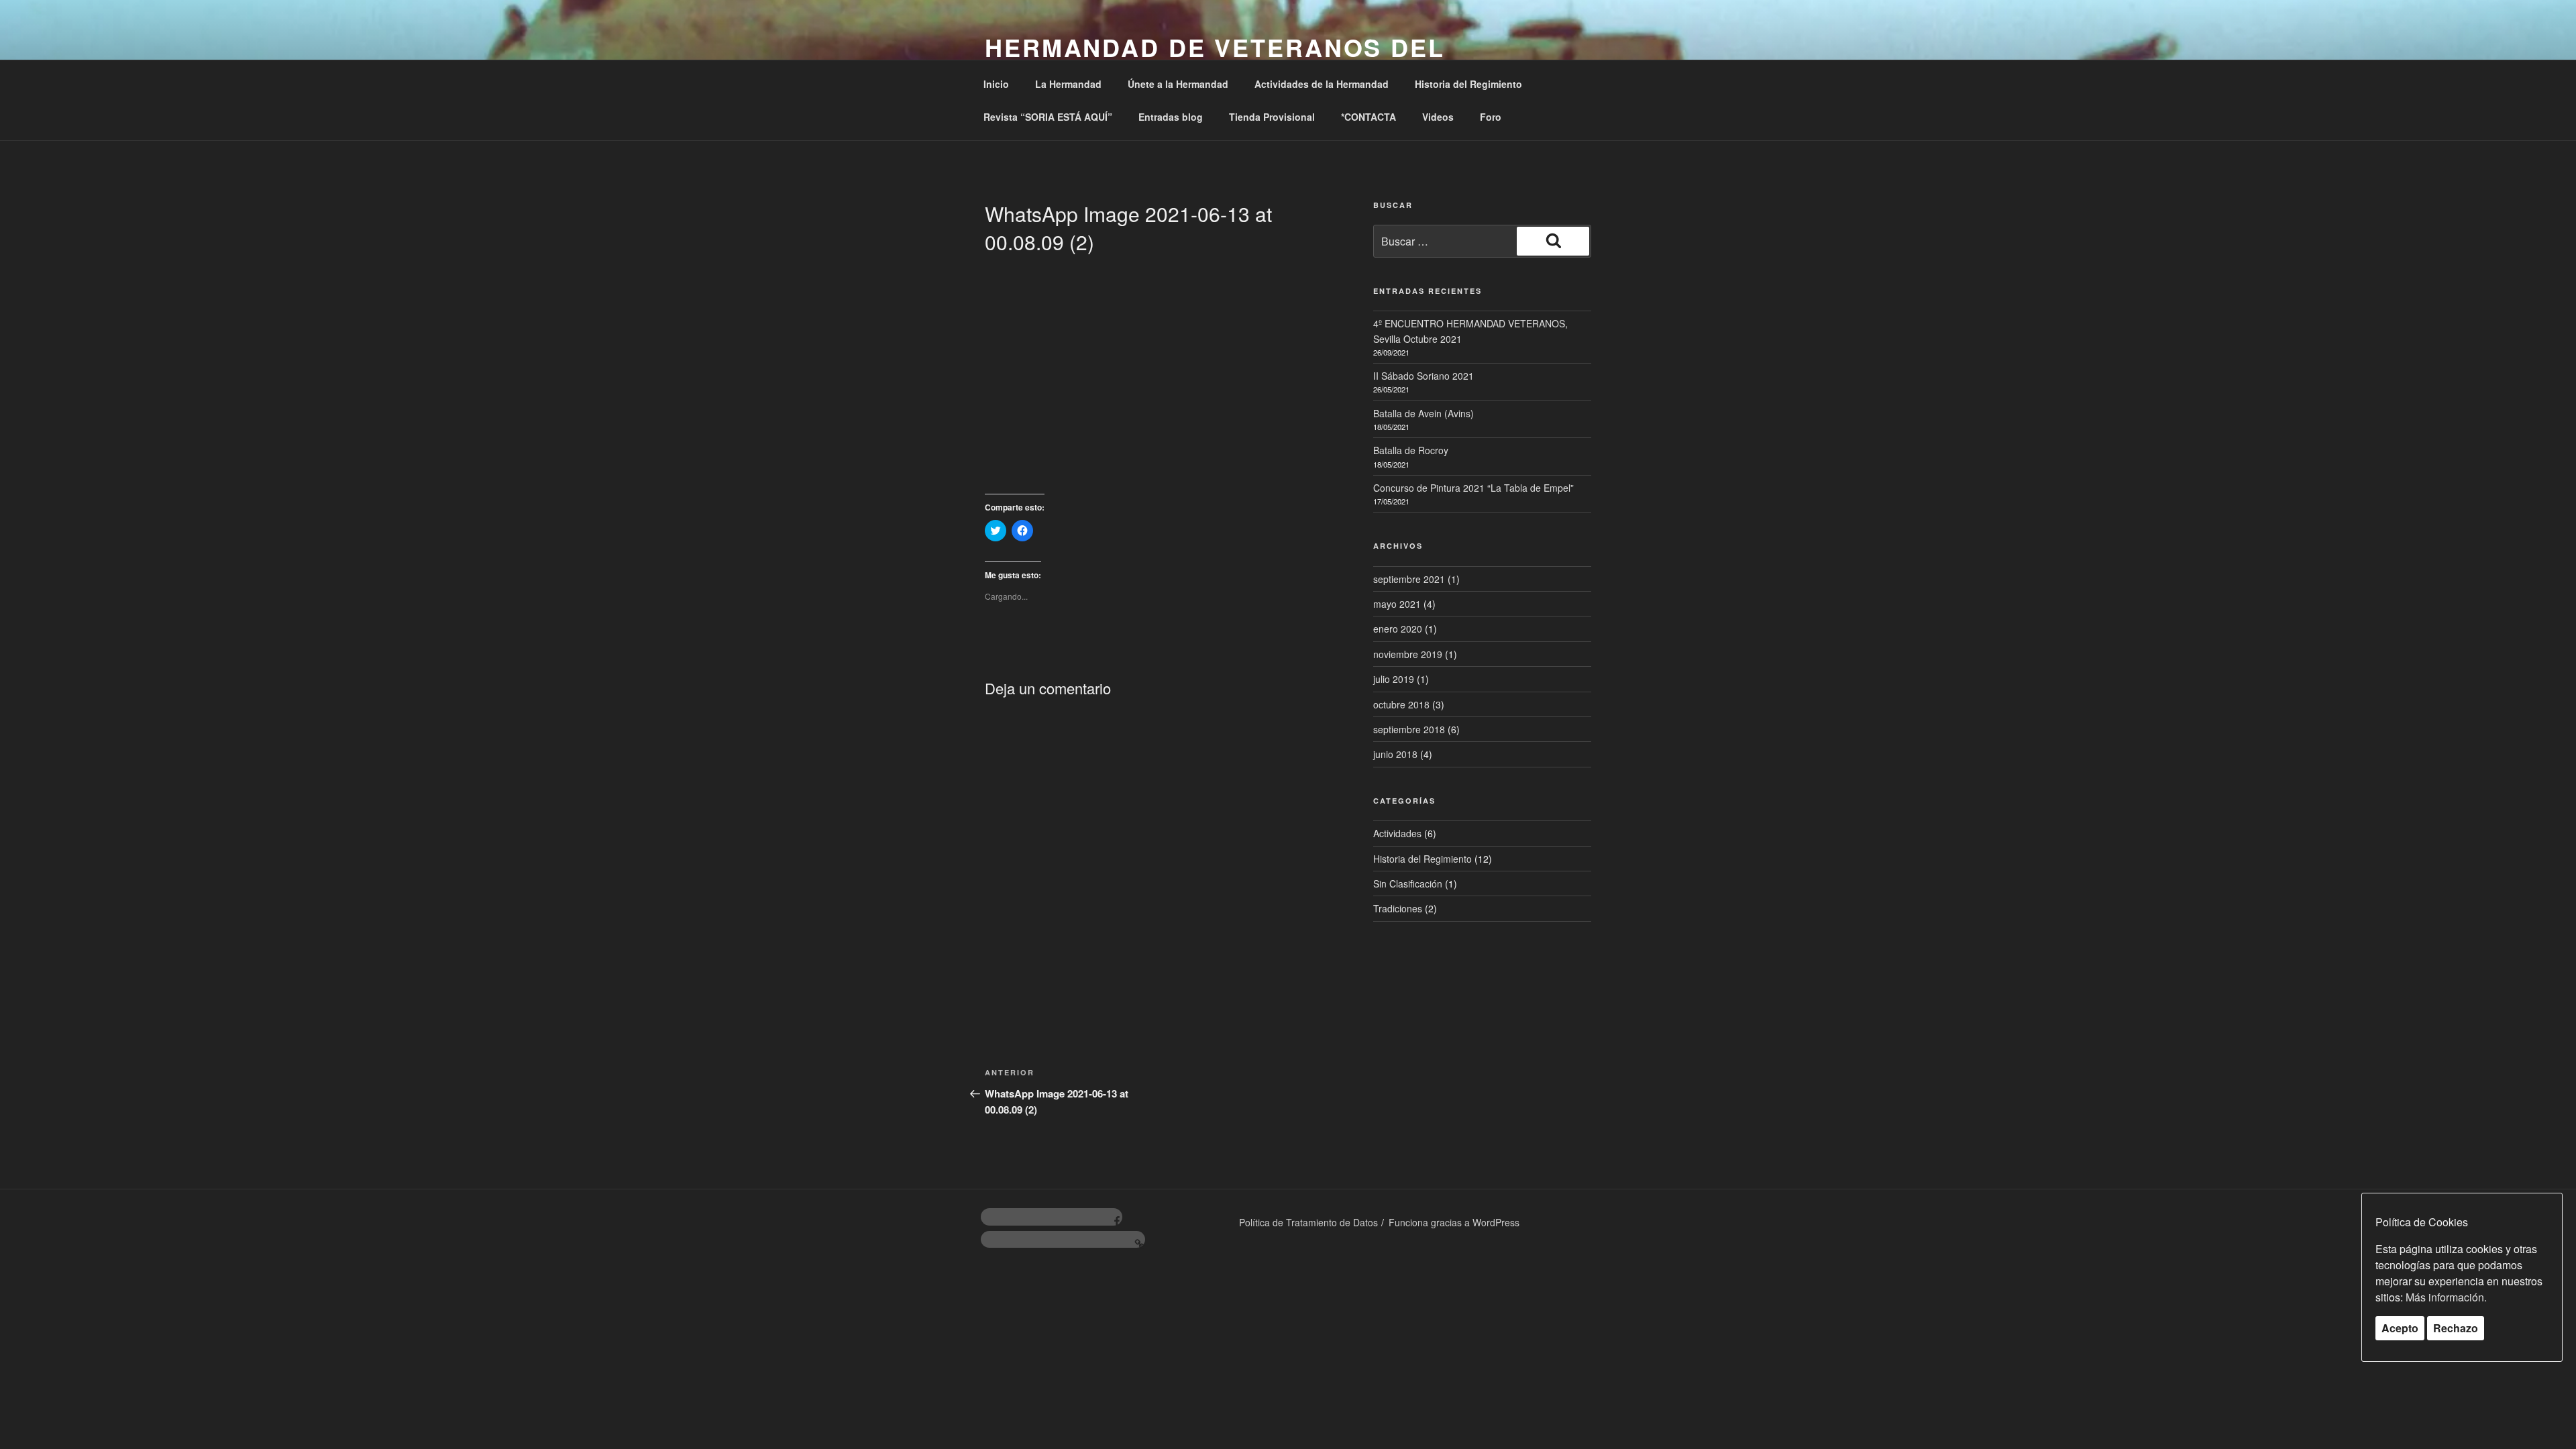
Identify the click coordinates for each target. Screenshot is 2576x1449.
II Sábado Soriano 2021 (1424, 376)
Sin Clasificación (1408, 883)
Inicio (996, 84)
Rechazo (2456, 1328)
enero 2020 (1398, 629)
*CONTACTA (1368, 117)
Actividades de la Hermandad (1322, 84)
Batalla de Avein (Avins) (1424, 413)
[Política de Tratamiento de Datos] (1063, 1240)
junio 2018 (1395, 754)
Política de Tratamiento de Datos (1308, 1222)
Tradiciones (1398, 908)
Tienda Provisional (1272, 117)
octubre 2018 (1401, 704)
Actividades (1397, 833)
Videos (1438, 117)
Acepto (2400, 1328)
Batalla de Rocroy (1411, 450)
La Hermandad (1068, 84)
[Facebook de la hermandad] (1052, 1217)
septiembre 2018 (1409, 729)
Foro (1491, 117)
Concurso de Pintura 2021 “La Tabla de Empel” (1473, 488)
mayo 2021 (1397, 604)
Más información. (2446, 1297)
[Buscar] (1553, 241)
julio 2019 (1394, 679)
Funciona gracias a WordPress (1454, 1222)
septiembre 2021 (1409, 579)
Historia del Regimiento (1468, 84)
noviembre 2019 (1408, 654)
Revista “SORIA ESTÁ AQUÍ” (1048, 117)
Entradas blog (1171, 117)
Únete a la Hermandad (1178, 84)
